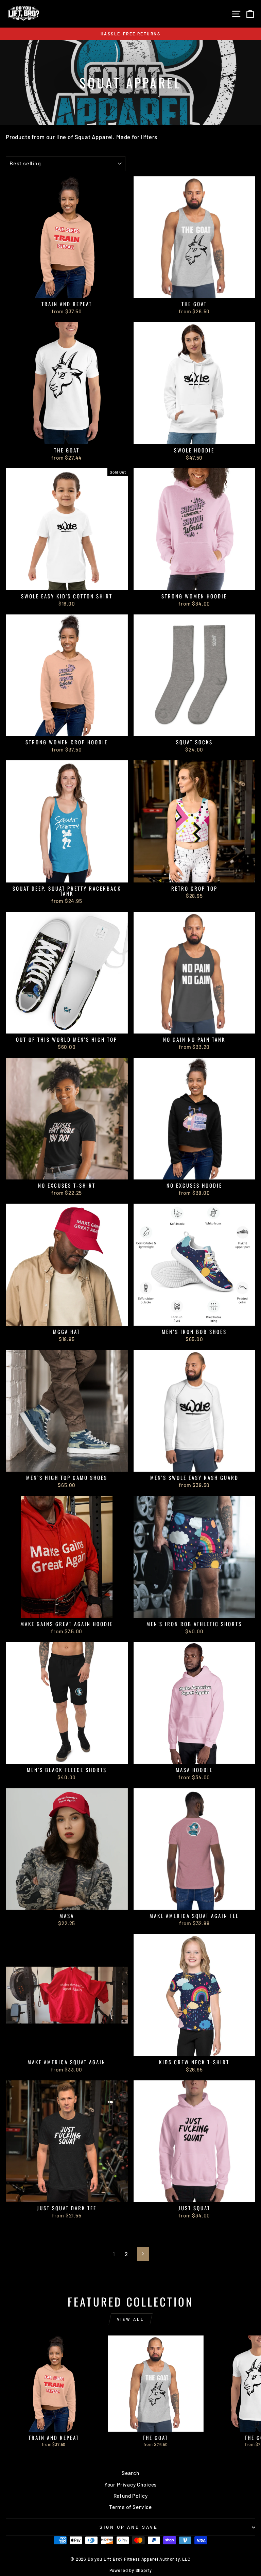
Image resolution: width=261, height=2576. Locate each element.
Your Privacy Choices (131, 2484)
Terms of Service (130, 2507)
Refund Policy (131, 2496)
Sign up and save (129, 2527)
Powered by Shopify (131, 2570)
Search (130, 2473)
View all (131, 2319)
